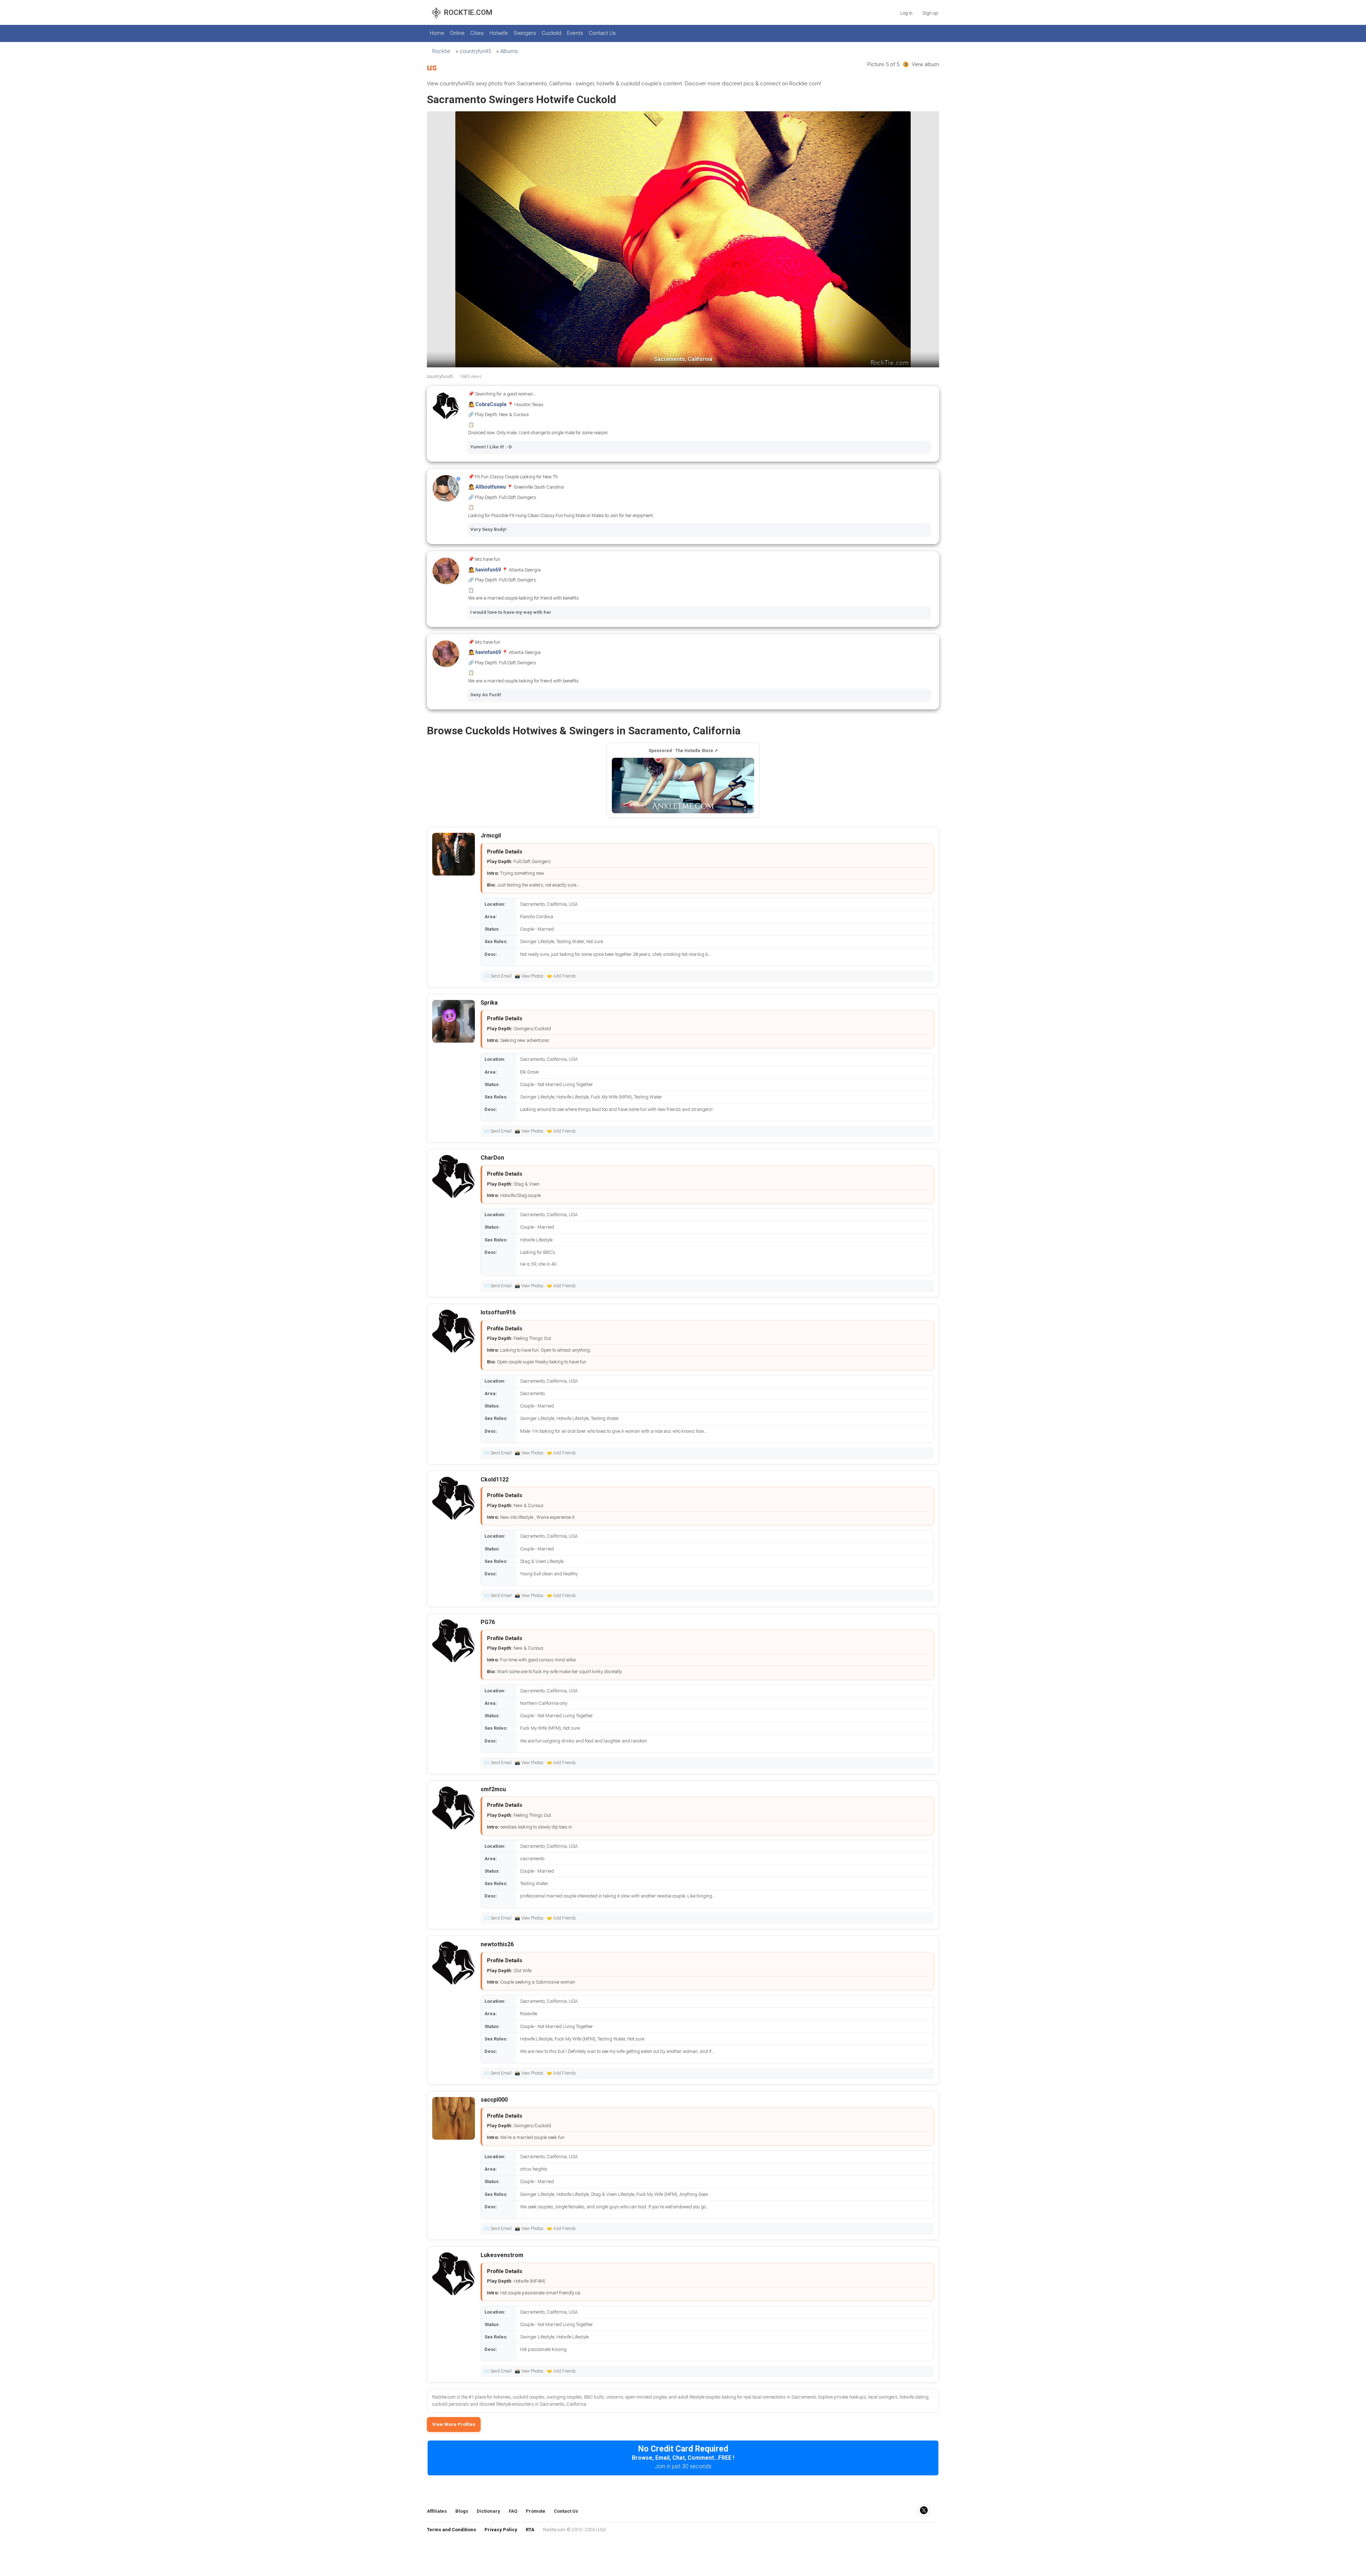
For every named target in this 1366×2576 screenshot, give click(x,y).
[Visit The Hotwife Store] (683, 786)
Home (437, 33)
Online (457, 33)
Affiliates (437, 2511)
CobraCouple (491, 404)
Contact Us (602, 33)
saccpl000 (494, 2100)
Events (575, 33)
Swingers (525, 33)
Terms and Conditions (451, 2530)
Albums (509, 51)
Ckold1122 (495, 1479)
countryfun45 (475, 51)
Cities (477, 33)
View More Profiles (454, 2424)
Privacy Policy (501, 2530)
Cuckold (552, 33)
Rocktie (441, 51)
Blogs (462, 2511)
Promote (536, 2511)
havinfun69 (488, 570)
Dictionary (488, 2511)
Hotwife (499, 33)
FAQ (513, 2511)
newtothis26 (497, 1944)
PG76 (488, 1622)
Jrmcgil (491, 835)
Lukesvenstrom (502, 2255)
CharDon (492, 1158)
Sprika (489, 1003)
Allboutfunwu (491, 487)
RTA (530, 2530)
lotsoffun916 (498, 1312)
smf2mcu (493, 1789)
